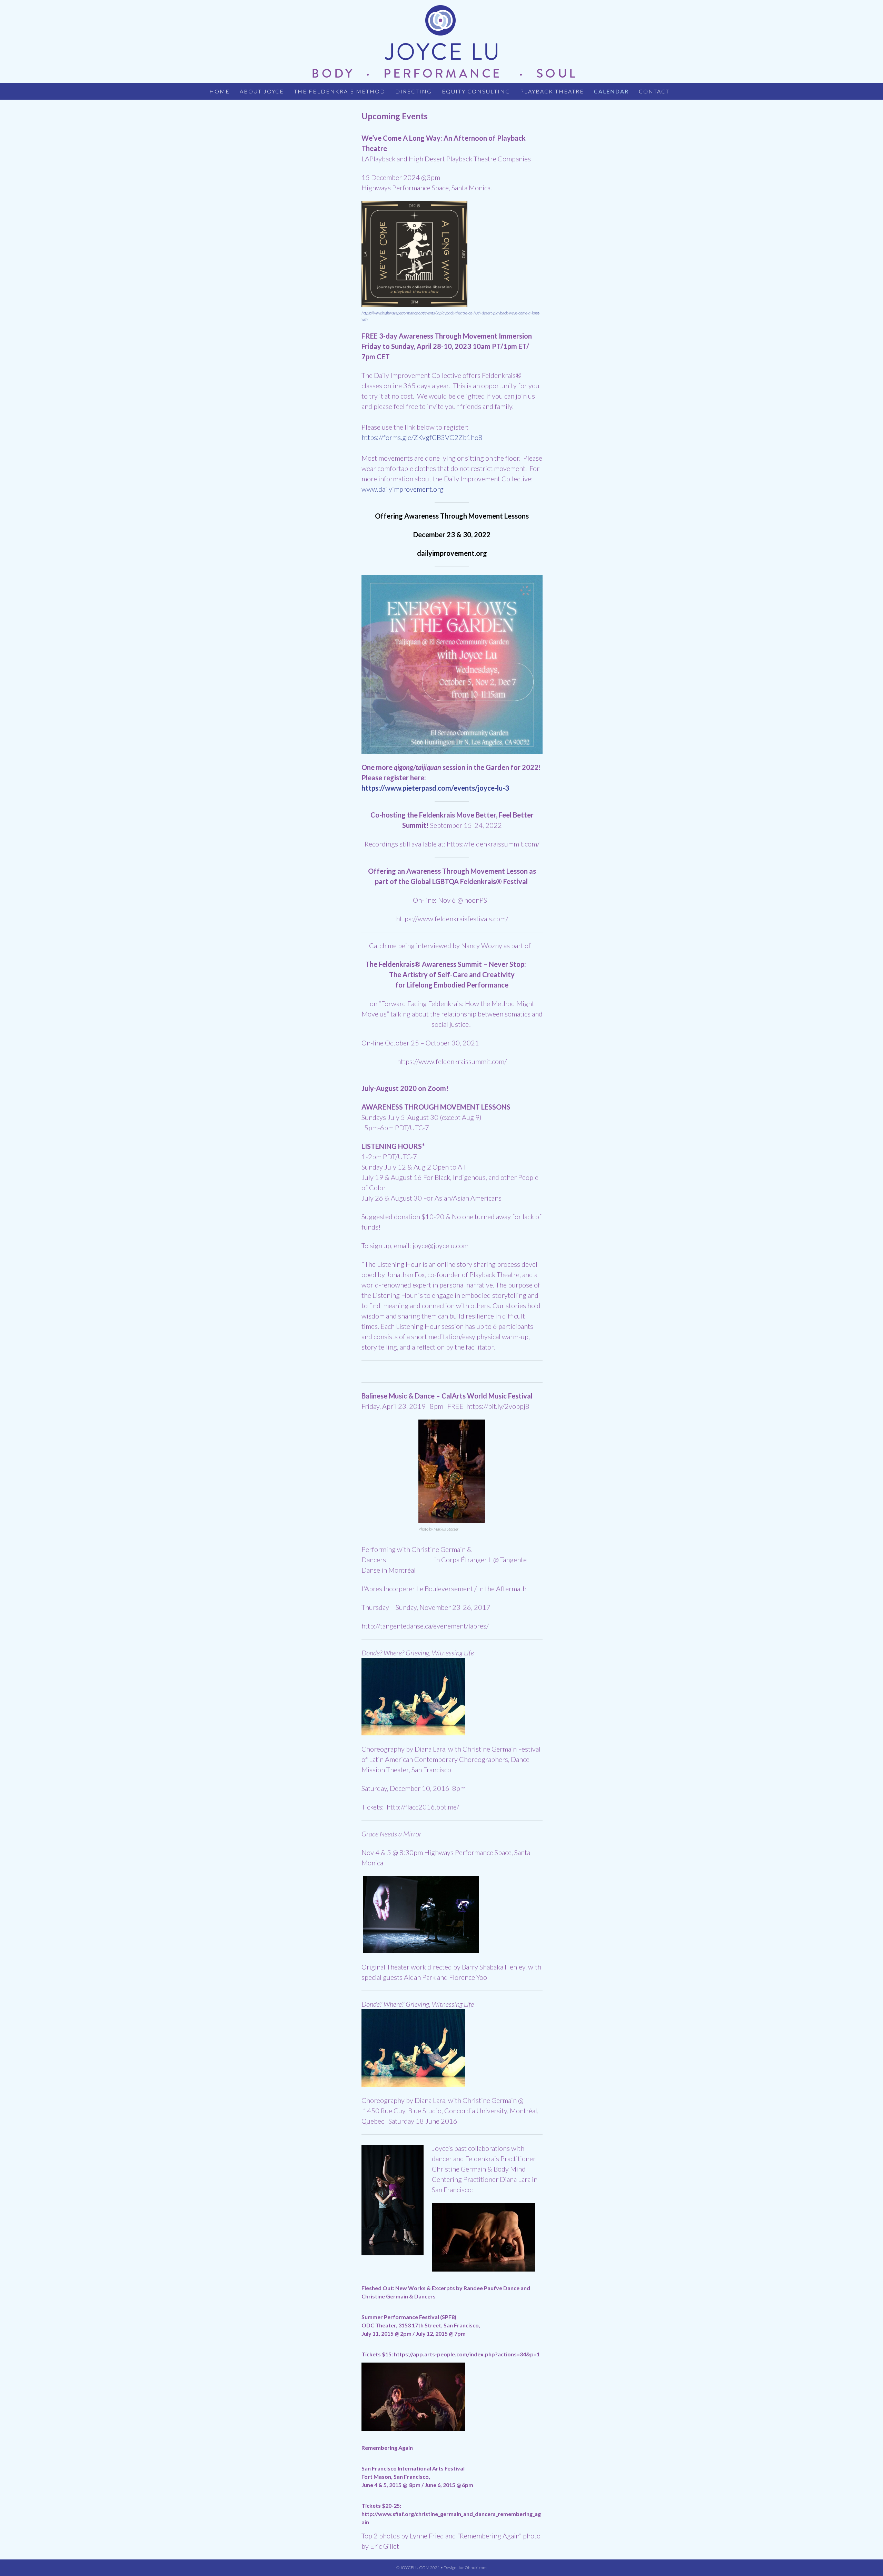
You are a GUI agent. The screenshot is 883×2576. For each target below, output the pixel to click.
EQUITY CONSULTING (476, 91)
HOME (220, 91)
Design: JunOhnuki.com (465, 2568)
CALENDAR (611, 91)
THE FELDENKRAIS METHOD (340, 91)
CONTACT (654, 91)
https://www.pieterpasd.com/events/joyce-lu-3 (435, 788)
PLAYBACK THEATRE (552, 91)
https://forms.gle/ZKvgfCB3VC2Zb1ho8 (422, 437)
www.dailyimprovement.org (403, 489)
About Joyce (262, 91)
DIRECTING (414, 91)
